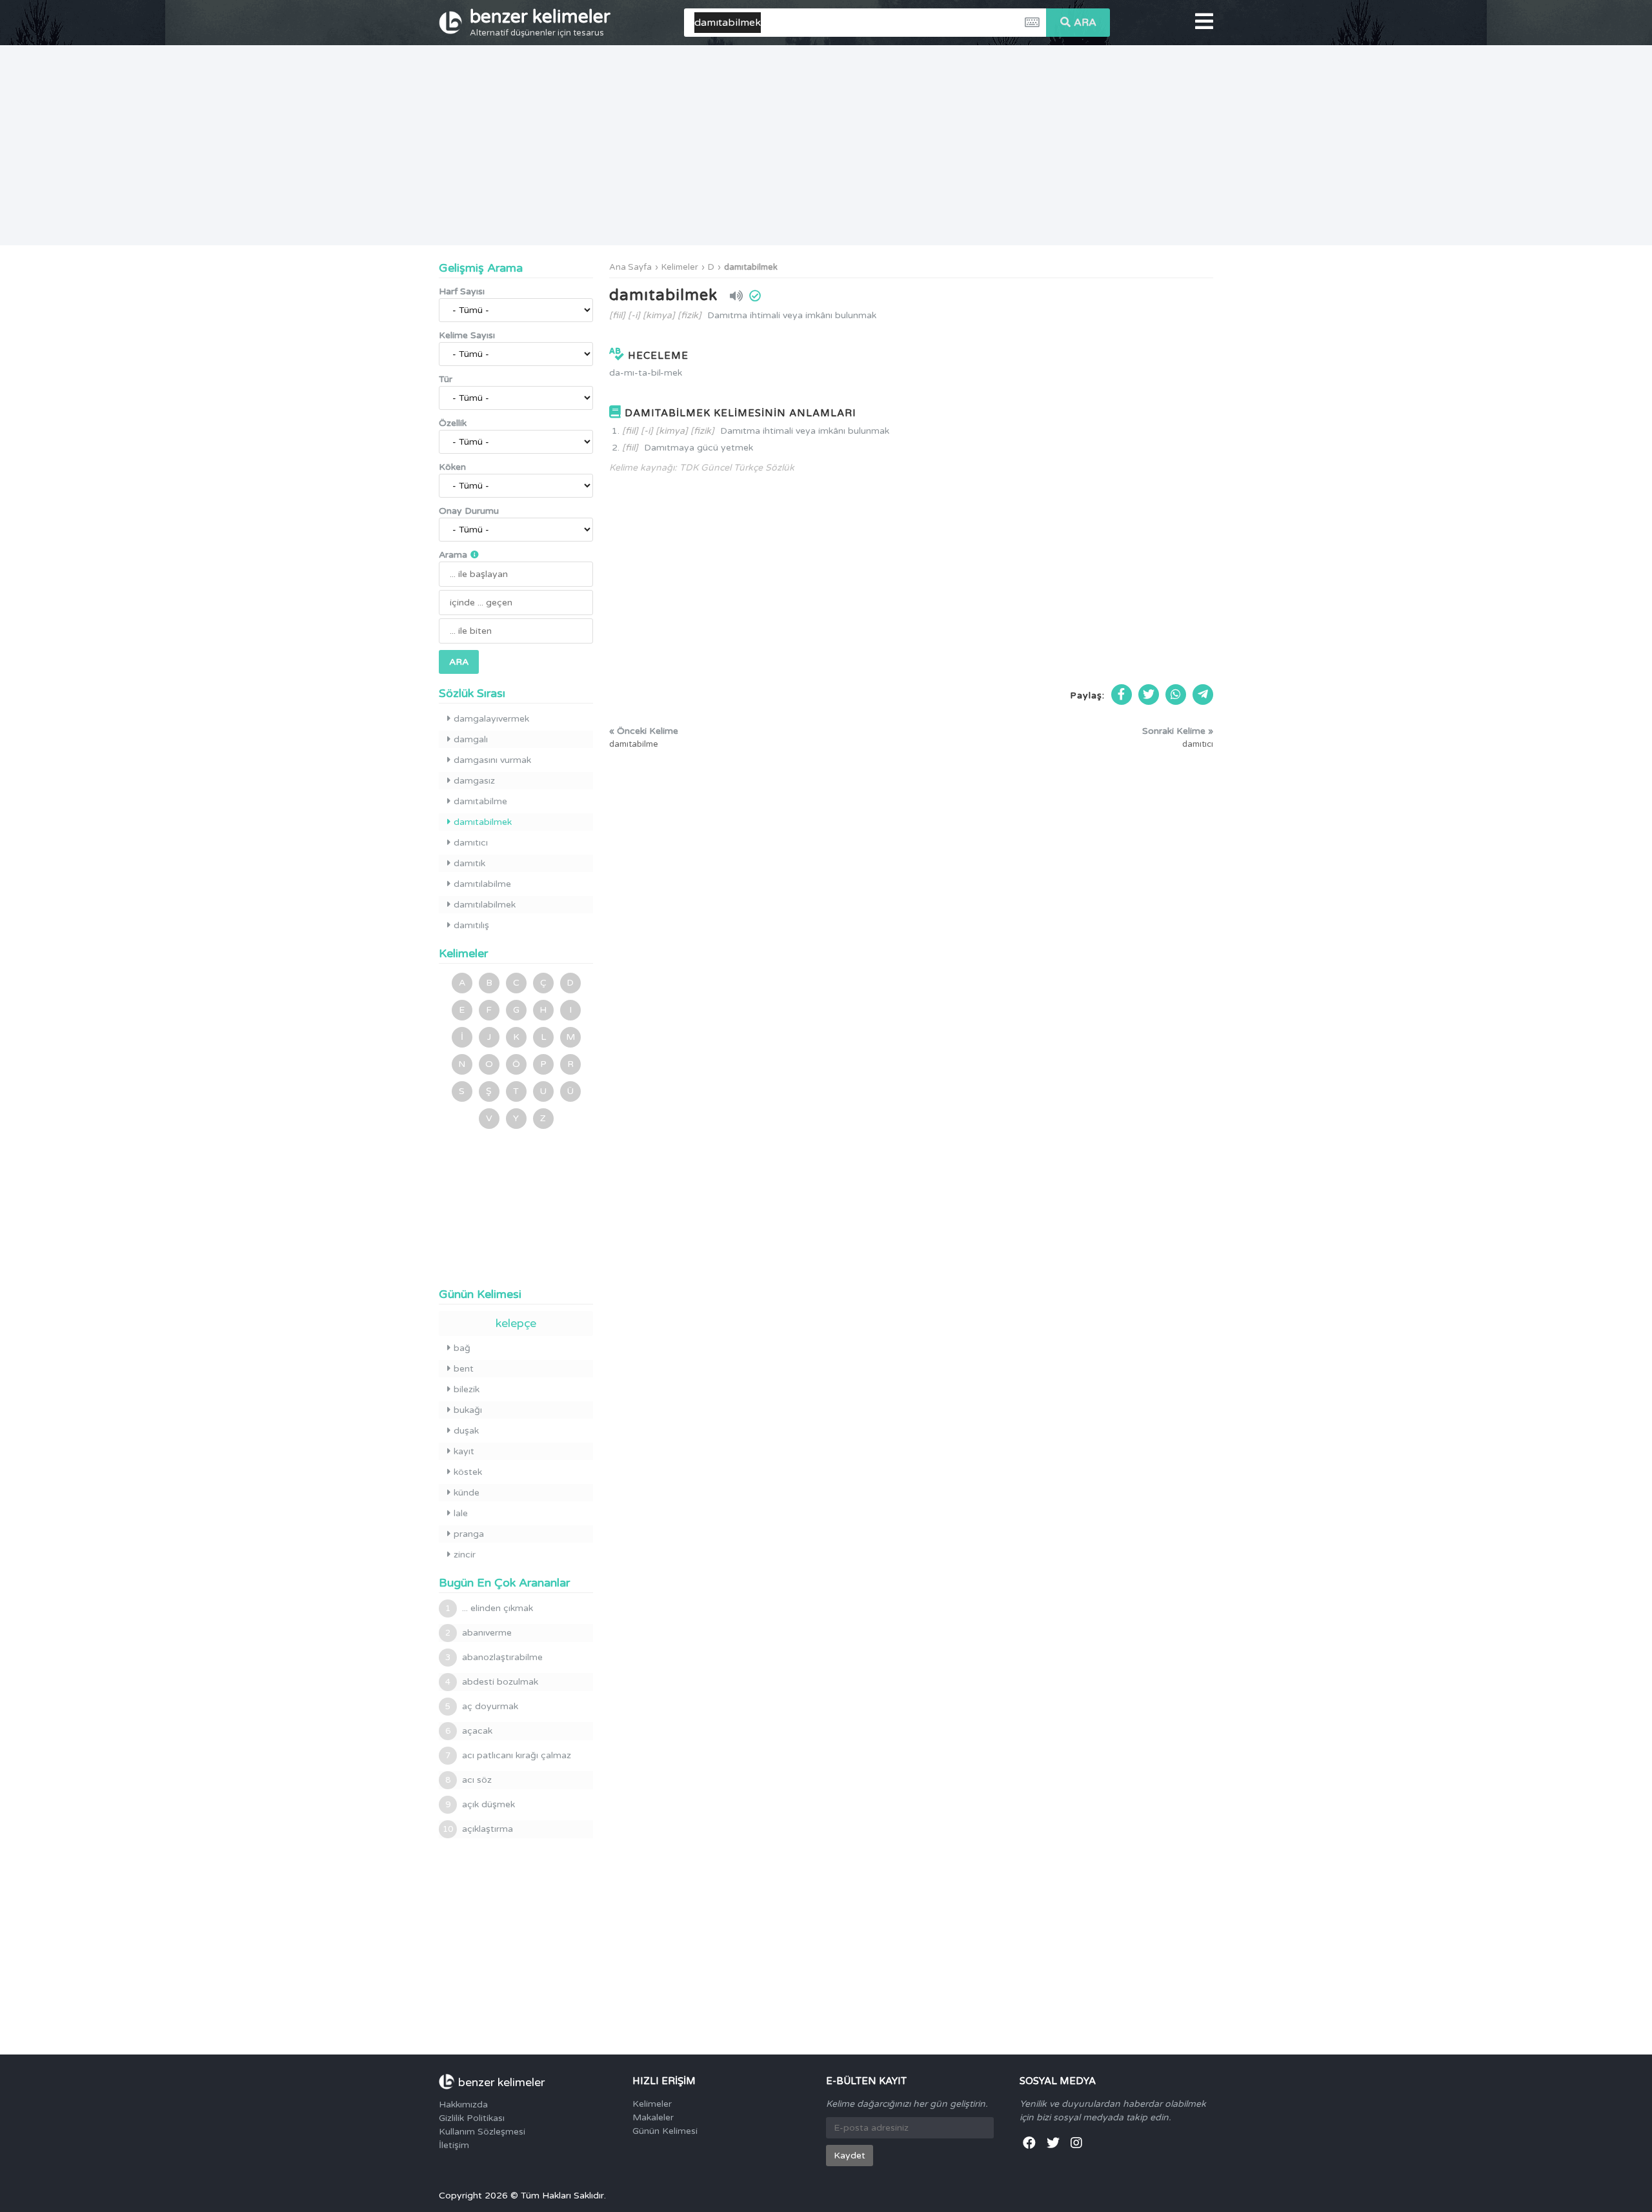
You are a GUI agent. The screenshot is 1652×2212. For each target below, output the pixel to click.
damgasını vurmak (492, 760)
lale (461, 1513)
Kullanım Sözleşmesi (482, 2132)
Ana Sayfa (630, 267)
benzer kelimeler (540, 22)
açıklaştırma (478, 1829)
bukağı (468, 1410)
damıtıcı (471, 843)
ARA (1085, 23)
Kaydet (850, 2156)
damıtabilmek (751, 267)
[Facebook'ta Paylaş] (1122, 695)
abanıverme (478, 1633)
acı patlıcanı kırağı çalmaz (508, 1755)
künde (467, 1493)
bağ (462, 1348)
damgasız (474, 781)
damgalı (471, 739)
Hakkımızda (463, 2105)
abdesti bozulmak (492, 1682)
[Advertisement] (826, 145)
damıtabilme (480, 801)
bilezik (467, 1389)
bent (464, 1369)
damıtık (469, 863)
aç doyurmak (482, 1706)
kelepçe (516, 1323)
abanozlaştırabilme (494, 1657)
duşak (466, 1431)
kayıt (464, 1451)
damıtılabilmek (485, 905)
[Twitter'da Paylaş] (1149, 695)
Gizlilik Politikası (472, 2118)
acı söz (468, 1780)
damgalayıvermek (491, 719)
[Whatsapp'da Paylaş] (1176, 695)
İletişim (454, 2145)
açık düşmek (480, 1804)
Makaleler (653, 2117)
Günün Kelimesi (665, 2131)
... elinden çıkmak (489, 1608)
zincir (465, 1555)
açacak (469, 1731)
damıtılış (471, 925)
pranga (469, 1534)
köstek (468, 1472)
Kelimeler (680, 267)
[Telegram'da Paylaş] (1203, 695)
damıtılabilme (482, 884)
